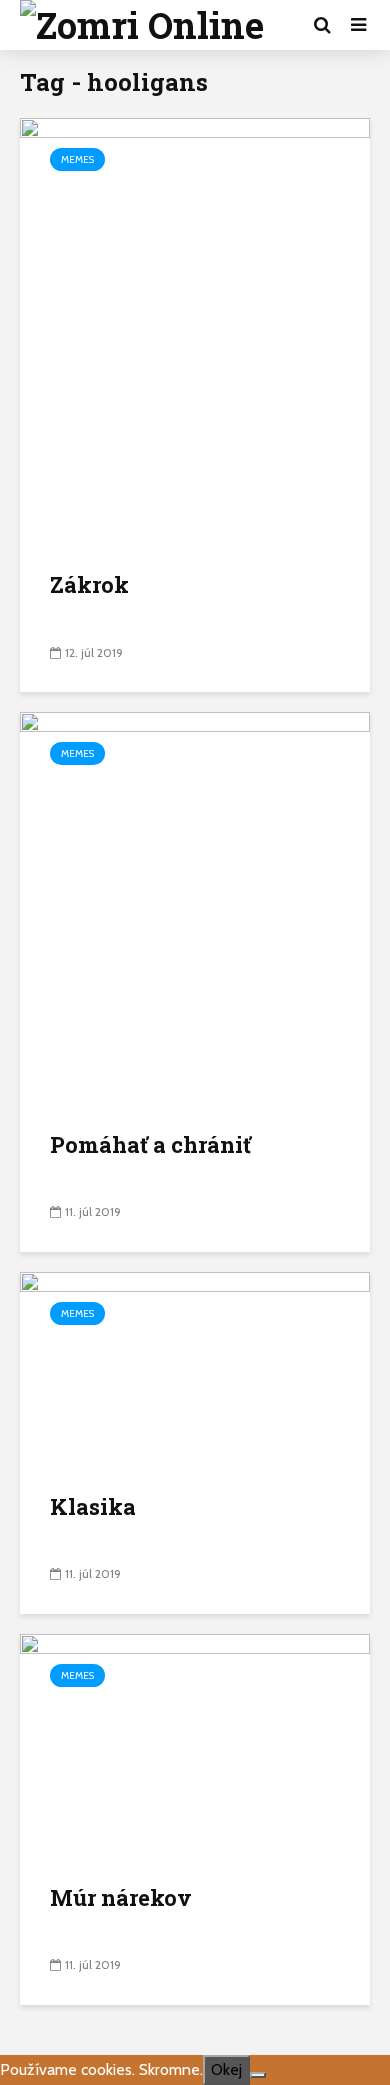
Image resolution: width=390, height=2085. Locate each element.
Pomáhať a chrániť (150, 1144)
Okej (226, 2069)
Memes (77, 159)
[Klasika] (195, 1368)
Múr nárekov (121, 1897)
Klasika (93, 1506)
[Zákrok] (195, 331)
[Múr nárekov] (195, 1745)
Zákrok (89, 584)
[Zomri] (258, 2075)
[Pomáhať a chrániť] (195, 908)
